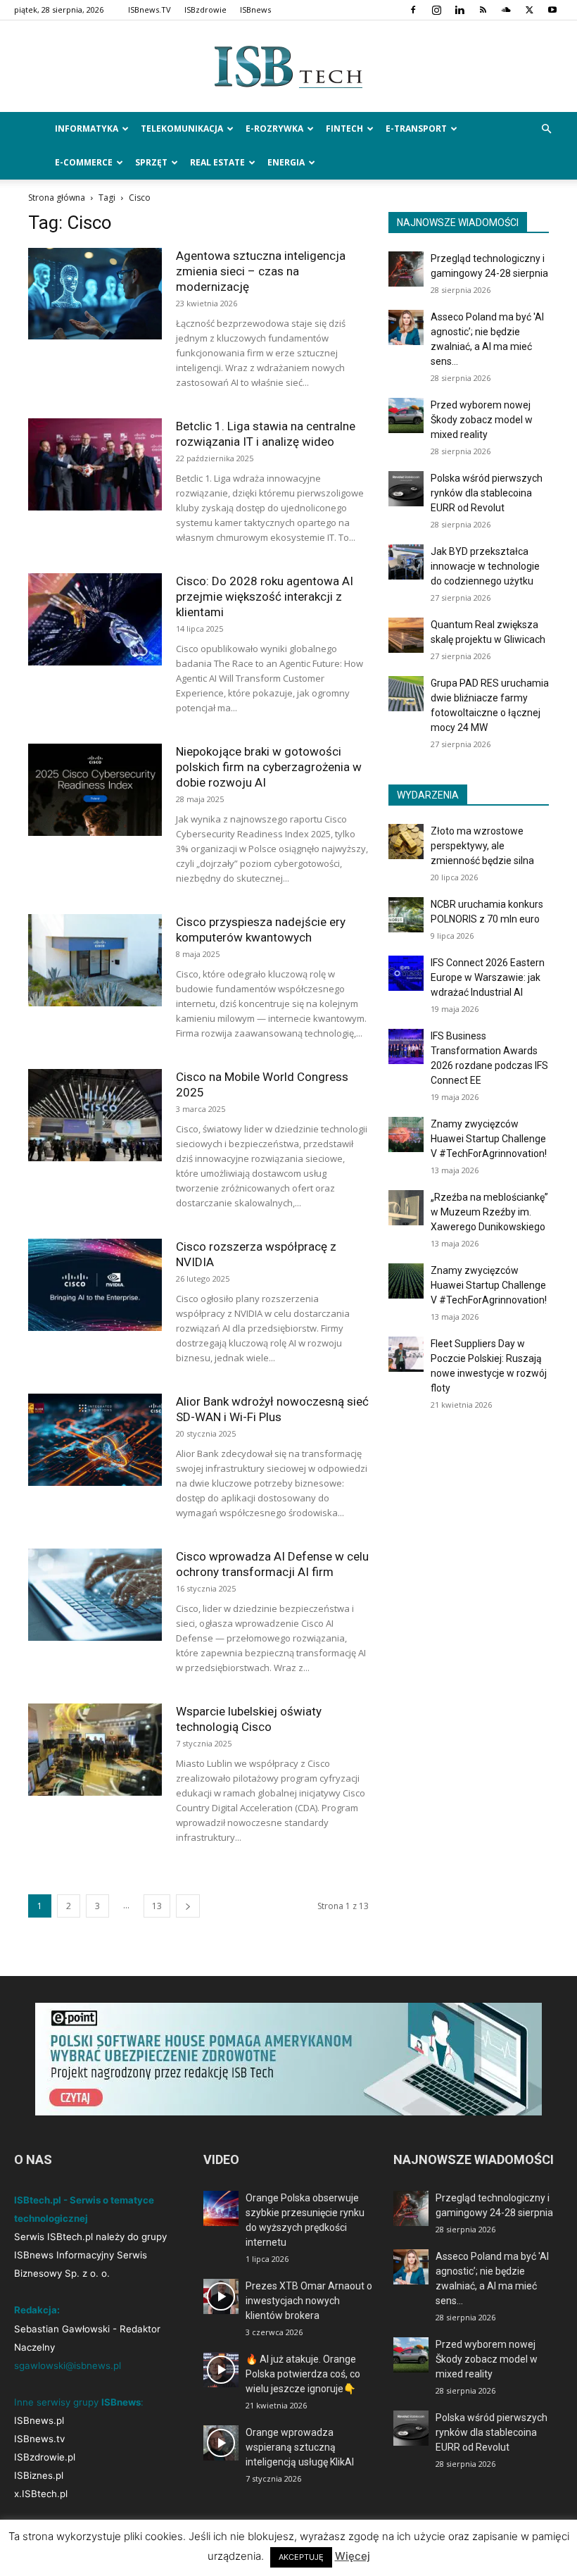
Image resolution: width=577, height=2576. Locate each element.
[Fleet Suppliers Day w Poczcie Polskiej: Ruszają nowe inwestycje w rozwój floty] (406, 1354)
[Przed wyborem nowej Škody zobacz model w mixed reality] (406, 415)
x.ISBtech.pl (41, 2494)
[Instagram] (436, 10)
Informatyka (87, 129)
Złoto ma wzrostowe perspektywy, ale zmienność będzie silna (482, 846)
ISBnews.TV (150, 10)
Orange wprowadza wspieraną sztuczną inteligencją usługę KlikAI (300, 2447)
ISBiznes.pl (39, 2475)
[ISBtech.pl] (288, 67)
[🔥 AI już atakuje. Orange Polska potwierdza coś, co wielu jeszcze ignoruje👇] (221, 2370)
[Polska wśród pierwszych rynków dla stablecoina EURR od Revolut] (406, 489)
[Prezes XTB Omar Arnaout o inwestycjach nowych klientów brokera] (221, 2296)
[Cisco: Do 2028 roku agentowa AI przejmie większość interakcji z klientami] (95, 619)
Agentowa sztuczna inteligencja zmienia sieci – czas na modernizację (261, 271)
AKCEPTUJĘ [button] (301, 2557)
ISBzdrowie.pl (45, 2457)
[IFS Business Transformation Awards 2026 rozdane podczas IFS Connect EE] (406, 1046)
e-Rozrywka (274, 129)
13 (157, 1906)
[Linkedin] (459, 10)
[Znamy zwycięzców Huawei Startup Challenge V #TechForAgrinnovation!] (406, 1134)
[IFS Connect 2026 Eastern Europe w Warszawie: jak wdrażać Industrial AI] (406, 973)
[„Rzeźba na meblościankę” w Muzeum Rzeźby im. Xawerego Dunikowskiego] (406, 1208)
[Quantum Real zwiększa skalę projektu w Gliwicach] (406, 635)
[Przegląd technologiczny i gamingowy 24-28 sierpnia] (406, 269)
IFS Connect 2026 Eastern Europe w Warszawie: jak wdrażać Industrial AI (488, 977)
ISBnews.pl (39, 2420)
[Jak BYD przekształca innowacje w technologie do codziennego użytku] (406, 562)
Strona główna (57, 198)
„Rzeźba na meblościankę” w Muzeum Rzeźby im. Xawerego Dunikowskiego (489, 1212)
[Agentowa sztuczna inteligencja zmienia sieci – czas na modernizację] (95, 294)
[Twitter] (529, 10)
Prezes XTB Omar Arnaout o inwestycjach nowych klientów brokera (309, 2301)
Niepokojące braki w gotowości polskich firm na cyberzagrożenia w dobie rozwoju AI (269, 767)
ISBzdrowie (205, 10)
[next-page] (188, 1906)
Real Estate (217, 162)
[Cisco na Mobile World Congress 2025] (95, 1115)
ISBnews (255, 10)
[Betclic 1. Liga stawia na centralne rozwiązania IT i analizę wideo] (95, 464)
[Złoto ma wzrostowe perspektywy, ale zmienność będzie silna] (406, 842)
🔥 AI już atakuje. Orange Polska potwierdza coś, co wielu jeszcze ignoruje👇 (303, 2374)
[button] (546, 129)
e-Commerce (84, 162)
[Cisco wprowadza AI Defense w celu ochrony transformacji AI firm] (95, 1595)
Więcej (353, 2556)
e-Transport (416, 129)
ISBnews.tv (39, 2439)
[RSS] (483, 10)
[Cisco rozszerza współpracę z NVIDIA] (95, 1285)
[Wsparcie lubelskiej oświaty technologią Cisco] (95, 1750)
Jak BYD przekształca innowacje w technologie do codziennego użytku (485, 566)
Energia (286, 162)
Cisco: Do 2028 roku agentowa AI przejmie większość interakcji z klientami (265, 596)
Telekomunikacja (182, 129)
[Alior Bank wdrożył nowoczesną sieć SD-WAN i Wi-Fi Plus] (95, 1440)
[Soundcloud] (506, 10)
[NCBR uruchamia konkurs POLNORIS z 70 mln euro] (406, 915)
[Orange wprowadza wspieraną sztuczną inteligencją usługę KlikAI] (221, 2443)
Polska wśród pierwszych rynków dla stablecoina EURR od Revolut (487, 493)
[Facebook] (413, 10)
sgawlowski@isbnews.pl (68, 2365)
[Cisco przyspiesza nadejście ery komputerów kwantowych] (95, 960)
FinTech (344, 129)
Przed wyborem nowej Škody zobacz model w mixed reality (482, 420)
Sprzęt (151, 162)
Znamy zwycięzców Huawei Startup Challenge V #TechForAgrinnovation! (489, 1139)
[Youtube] (552, 10)
